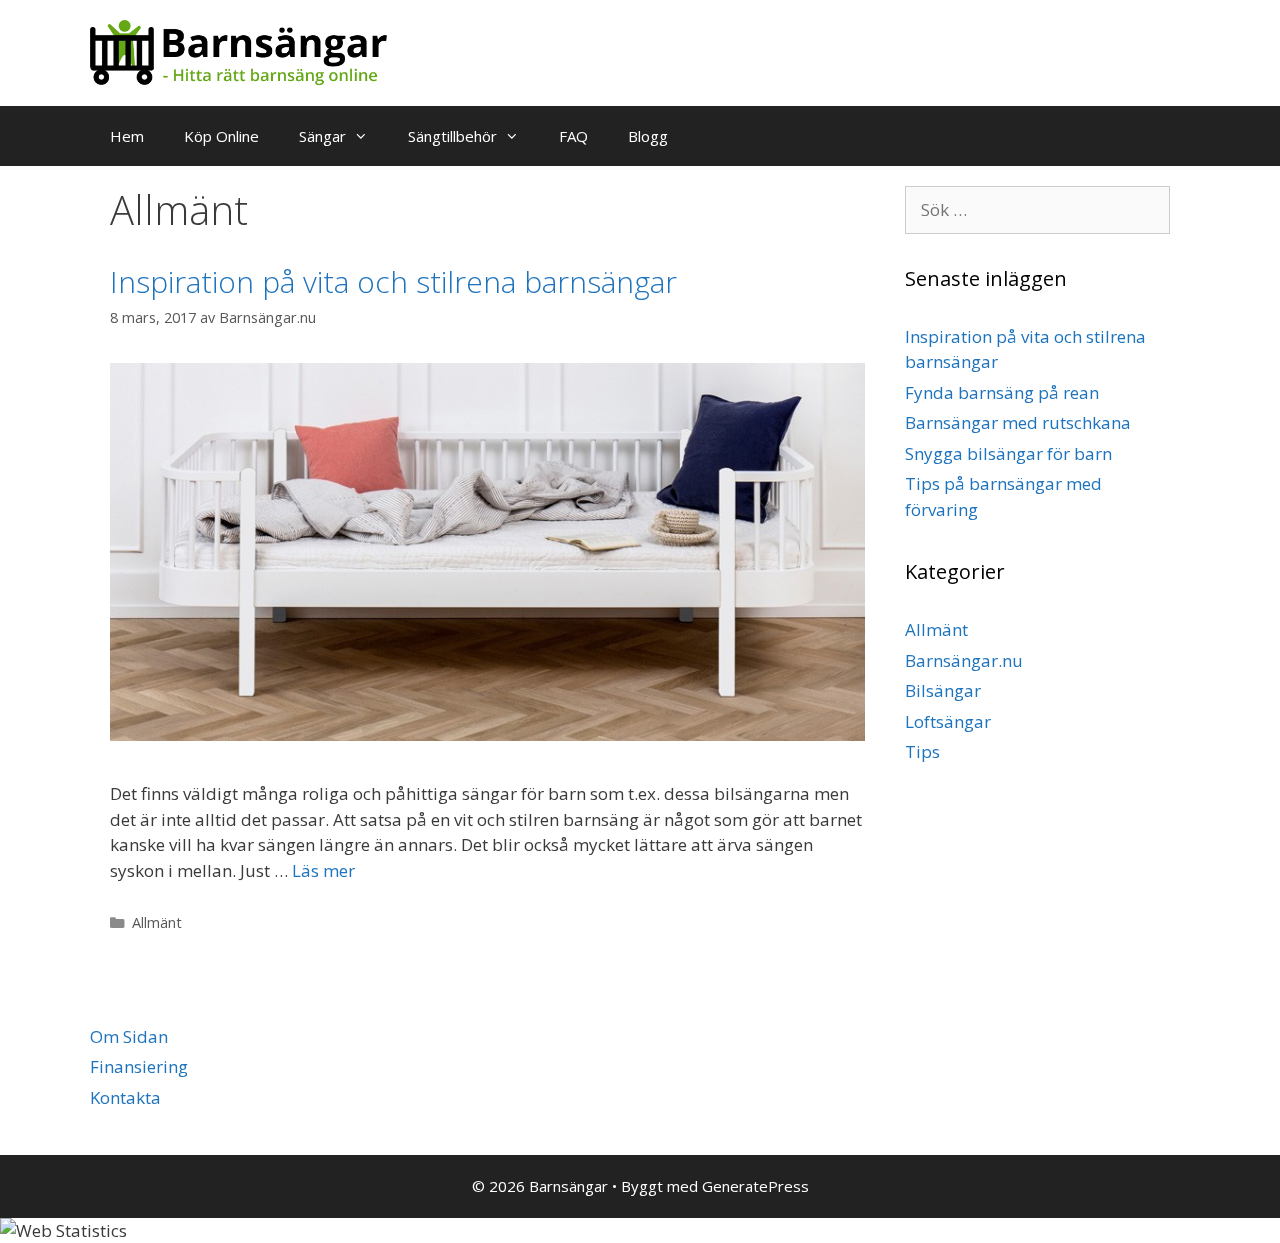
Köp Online (221, 136)
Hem (127, 136)
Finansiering (139, 1066)
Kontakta (125, 1097)
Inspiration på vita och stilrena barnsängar (393, 281)
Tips (922, 751)
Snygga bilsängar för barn (1008, 453)
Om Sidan (129, 1036)
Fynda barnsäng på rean (1002, 392)
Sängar (322, 136)
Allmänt (157, 922)
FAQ (573, 136)
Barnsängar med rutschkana (1018, 422)
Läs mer (323, 870)
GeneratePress (755, 1186)
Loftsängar (948, 721)
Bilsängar (943, 690)
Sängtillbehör (452, 136)
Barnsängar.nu (964, 660)
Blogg (648, 136)
